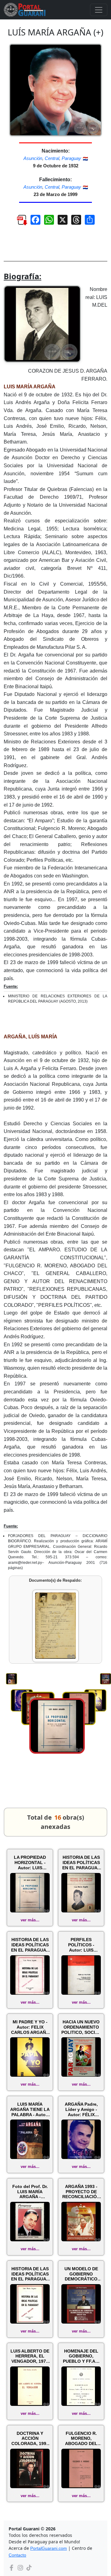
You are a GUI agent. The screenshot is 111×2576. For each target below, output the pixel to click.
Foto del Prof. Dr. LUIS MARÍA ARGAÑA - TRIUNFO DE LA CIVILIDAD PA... (30, 2192)
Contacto (17, 2555)
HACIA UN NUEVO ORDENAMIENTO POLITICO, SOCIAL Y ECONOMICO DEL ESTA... (81, 2027)
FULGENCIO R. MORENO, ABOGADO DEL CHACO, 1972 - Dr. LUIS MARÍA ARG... (81, 2439)
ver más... (30, 1920)
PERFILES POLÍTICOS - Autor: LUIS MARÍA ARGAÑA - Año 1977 (81, 1945)
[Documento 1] (55, 1626)
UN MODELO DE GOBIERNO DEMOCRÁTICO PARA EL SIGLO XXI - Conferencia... (81, 2274)
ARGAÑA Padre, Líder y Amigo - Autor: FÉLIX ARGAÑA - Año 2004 (81, 2109)
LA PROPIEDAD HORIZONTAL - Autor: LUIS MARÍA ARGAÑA (30, 1862)
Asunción (33, 158)
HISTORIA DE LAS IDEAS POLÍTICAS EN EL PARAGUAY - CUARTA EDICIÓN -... (30, 2274)
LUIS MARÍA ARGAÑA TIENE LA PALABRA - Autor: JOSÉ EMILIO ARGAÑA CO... (30, 2109)
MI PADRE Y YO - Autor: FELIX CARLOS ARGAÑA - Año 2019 (30, 2027)
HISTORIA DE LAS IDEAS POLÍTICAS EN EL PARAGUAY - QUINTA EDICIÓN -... (81, 1862)
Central (52, 158)
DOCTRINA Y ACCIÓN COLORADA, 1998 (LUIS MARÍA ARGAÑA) (30, 2439)
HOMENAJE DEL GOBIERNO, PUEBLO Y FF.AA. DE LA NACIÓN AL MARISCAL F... (81, 2356)
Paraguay (71, 158)
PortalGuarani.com (49, 2548)
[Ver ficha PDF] (19, 222)
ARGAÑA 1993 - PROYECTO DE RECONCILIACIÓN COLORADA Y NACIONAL (81, 2192)
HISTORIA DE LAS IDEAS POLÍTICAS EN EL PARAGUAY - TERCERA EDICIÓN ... (30, 1945)
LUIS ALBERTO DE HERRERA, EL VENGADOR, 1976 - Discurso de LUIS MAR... (30, 2356)
